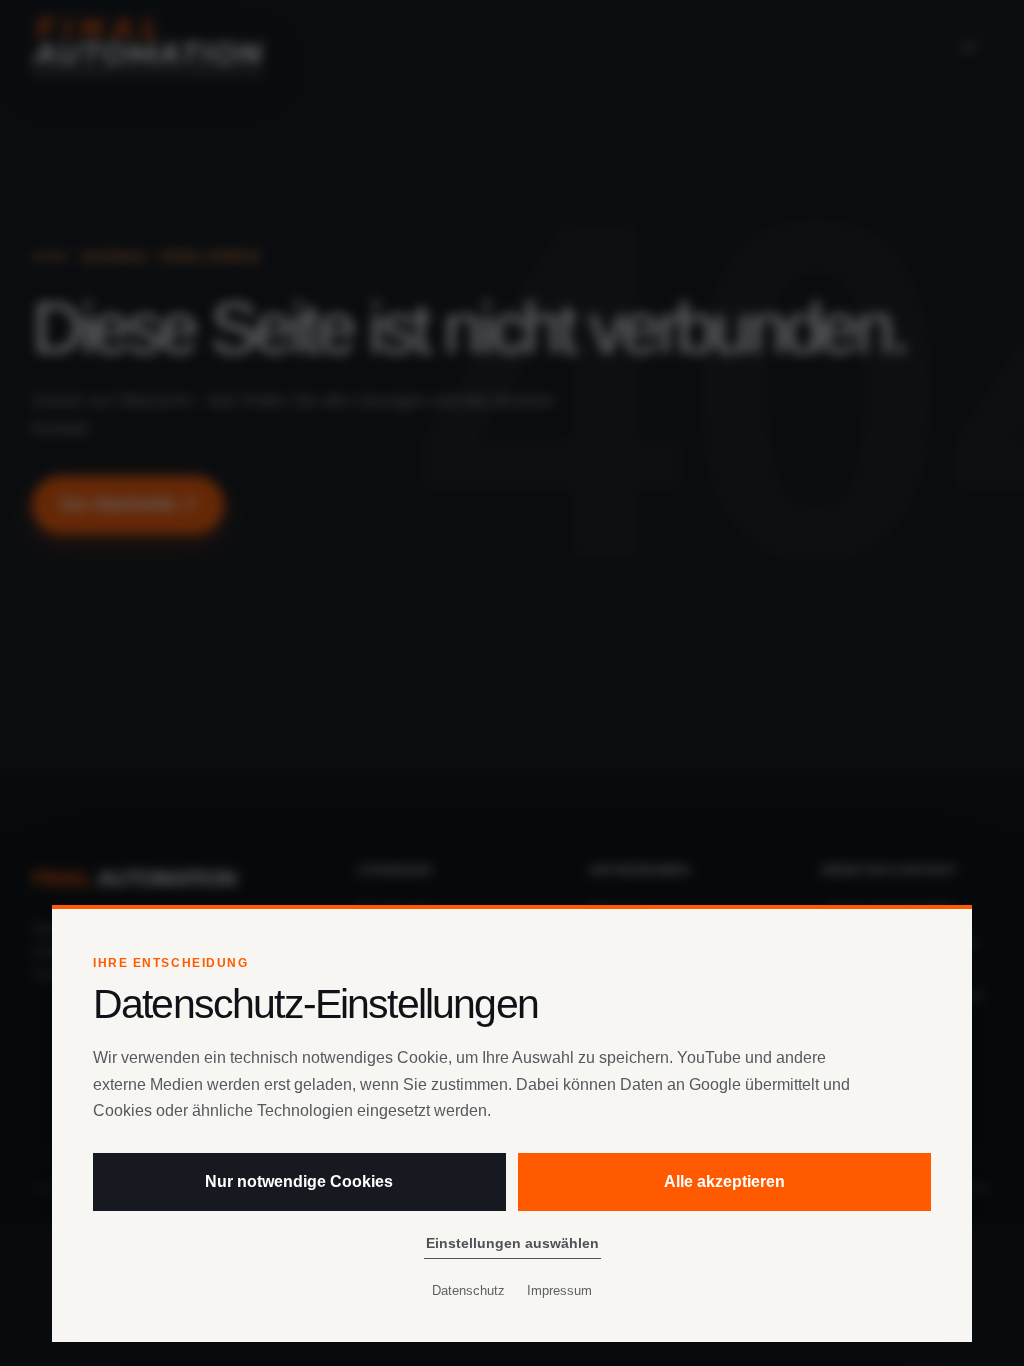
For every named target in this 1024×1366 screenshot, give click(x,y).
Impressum (559, 1290)
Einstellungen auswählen (512, 1243)
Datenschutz (468, 1290)
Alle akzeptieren (724, 1181)
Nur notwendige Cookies (299, 1181)
